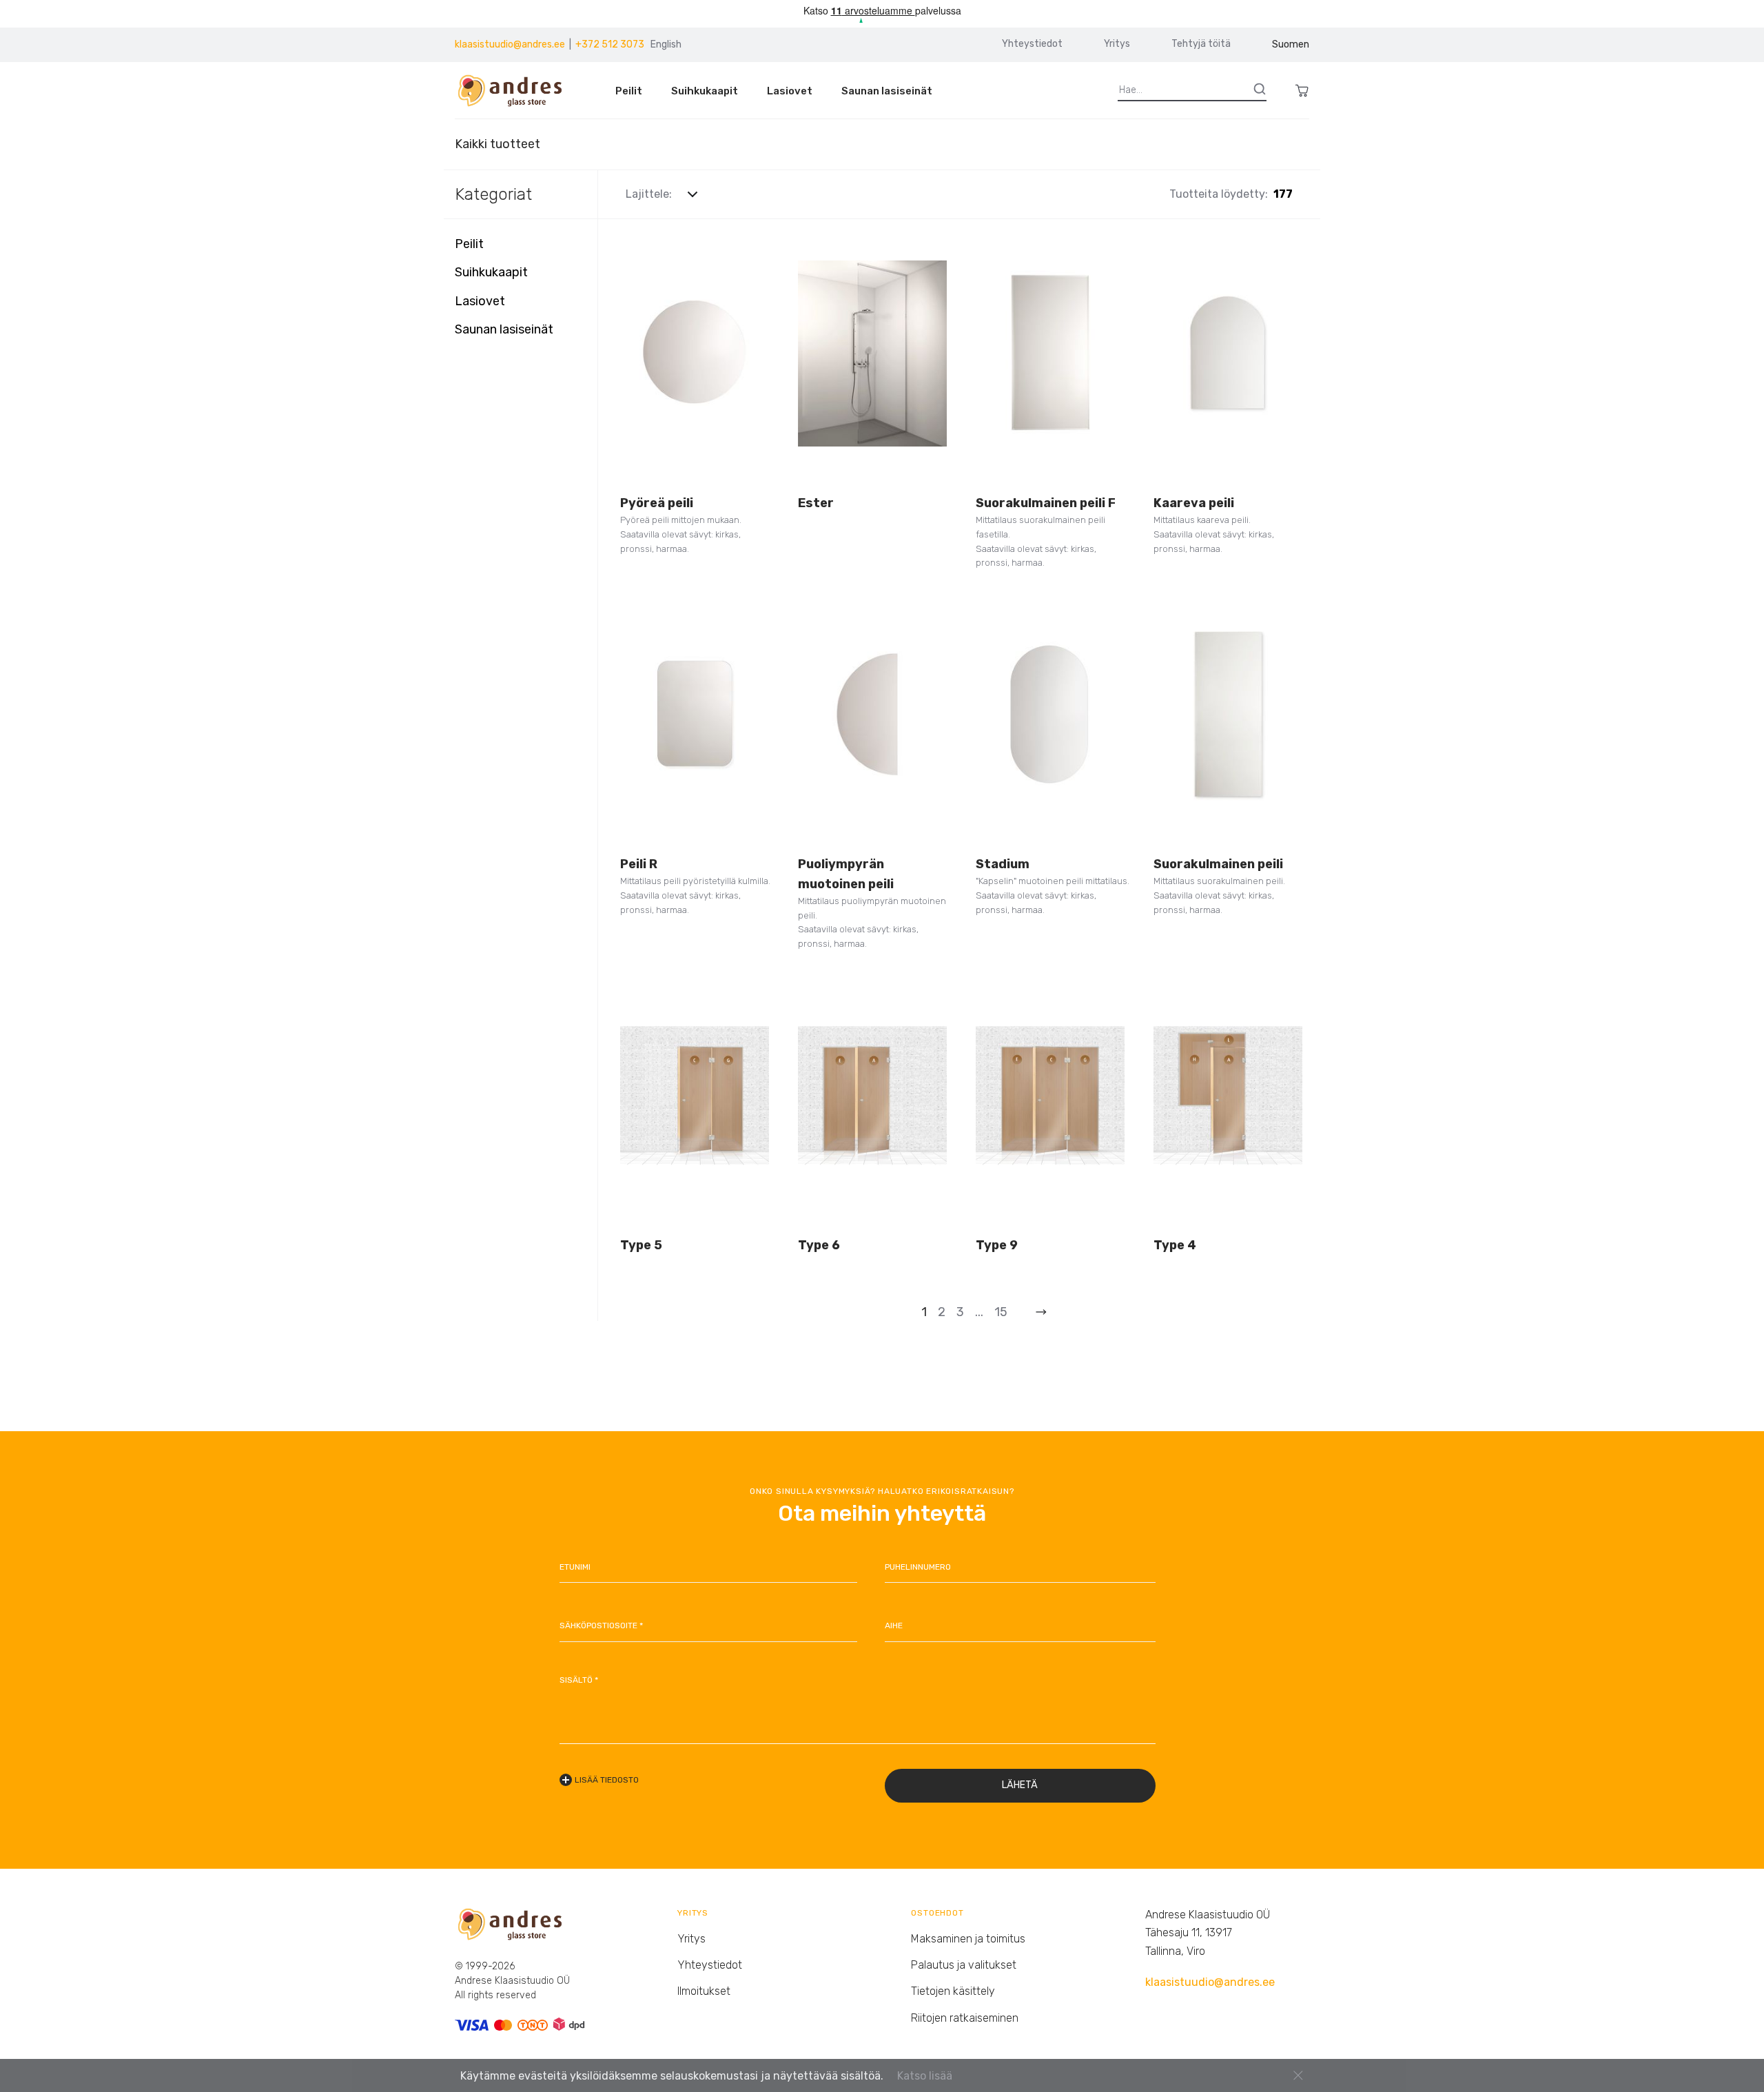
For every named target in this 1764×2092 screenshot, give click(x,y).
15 (1001, 1312)
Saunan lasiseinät (887, 91)
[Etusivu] (516, 91)
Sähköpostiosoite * (601, 1626)
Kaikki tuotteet (498, 144)
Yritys (1117, 44)
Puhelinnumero (918, 1567)
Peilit (629, 91)
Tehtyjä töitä (1201, 44)
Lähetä (1020, 1785)
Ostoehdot (937, 1913)
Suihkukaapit (705, 91)
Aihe (894, 1626)
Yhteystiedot (1032, 44)
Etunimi (575, 1567)
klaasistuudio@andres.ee (510, 44)
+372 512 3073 (610, 44)
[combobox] (701, 194)
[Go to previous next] (1041, 1312)
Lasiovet (790, 91)
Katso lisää (925, 2076)
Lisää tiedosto (607, 1780)
